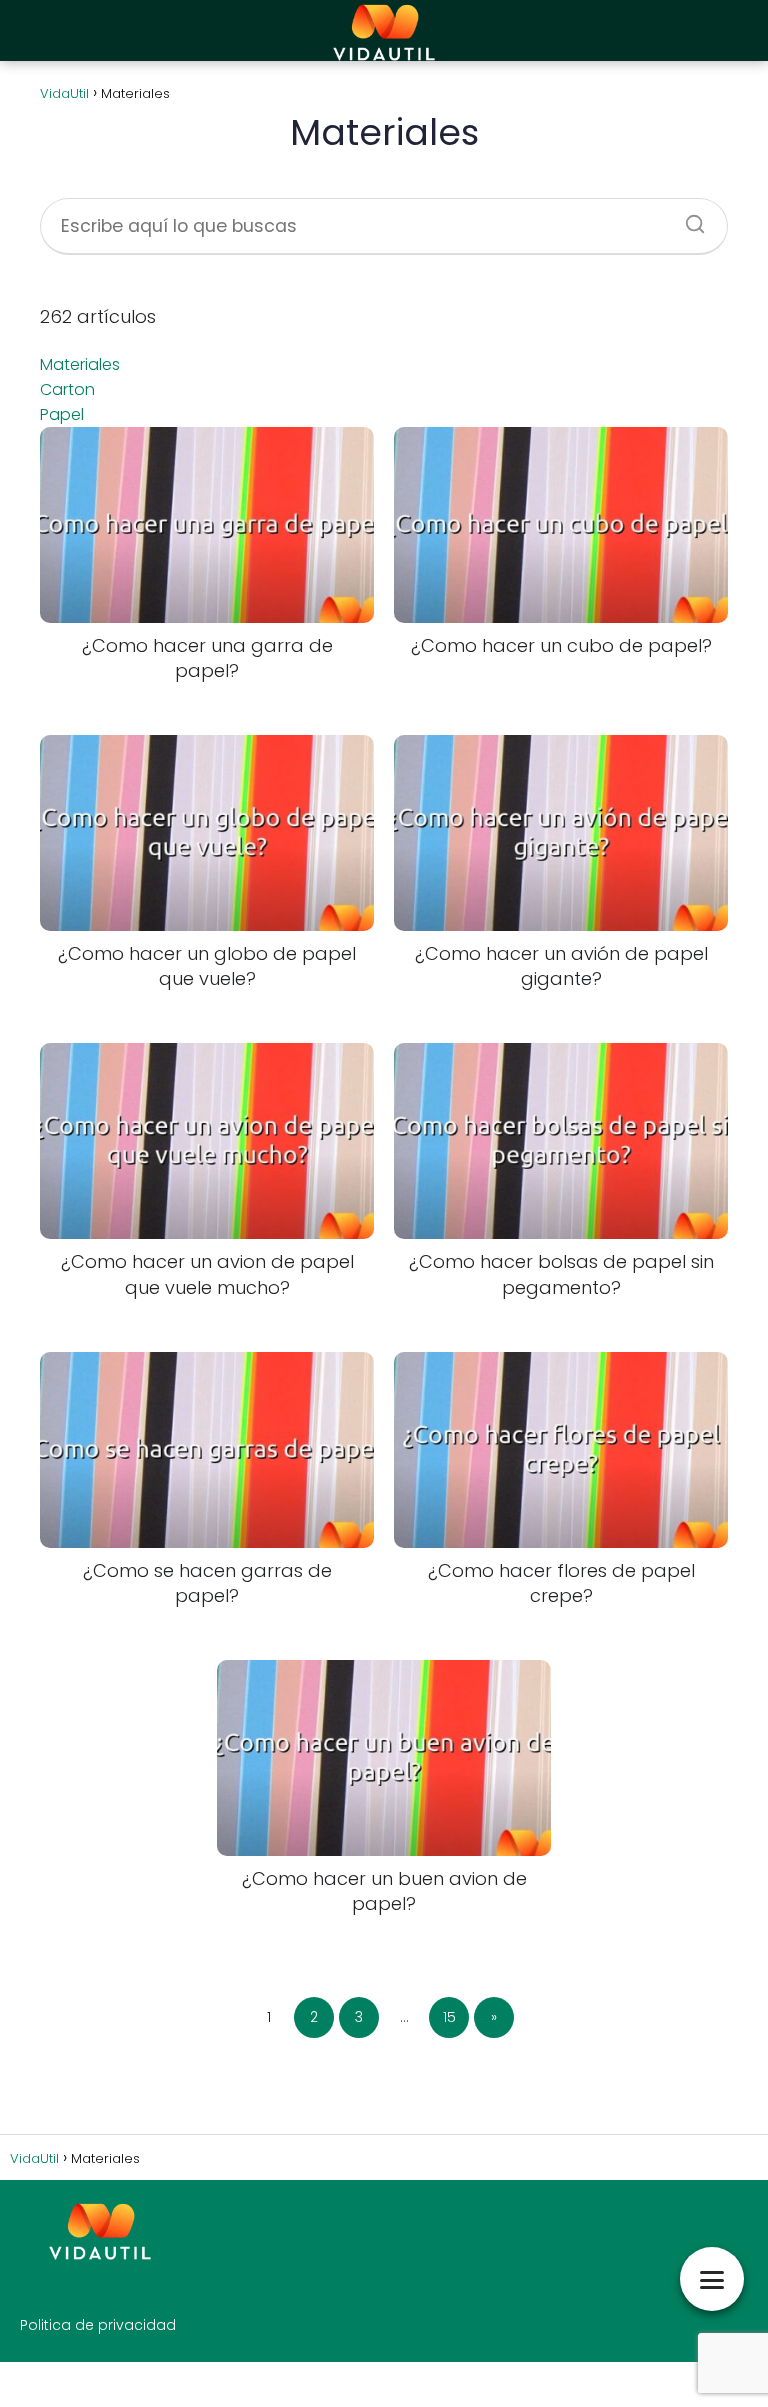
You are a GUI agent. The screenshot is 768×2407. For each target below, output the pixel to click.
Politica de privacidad (98, 2325)
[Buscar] (688, 218)
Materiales (80, 364)
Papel (62, 414)
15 (449, 2017)
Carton (67, 389)
